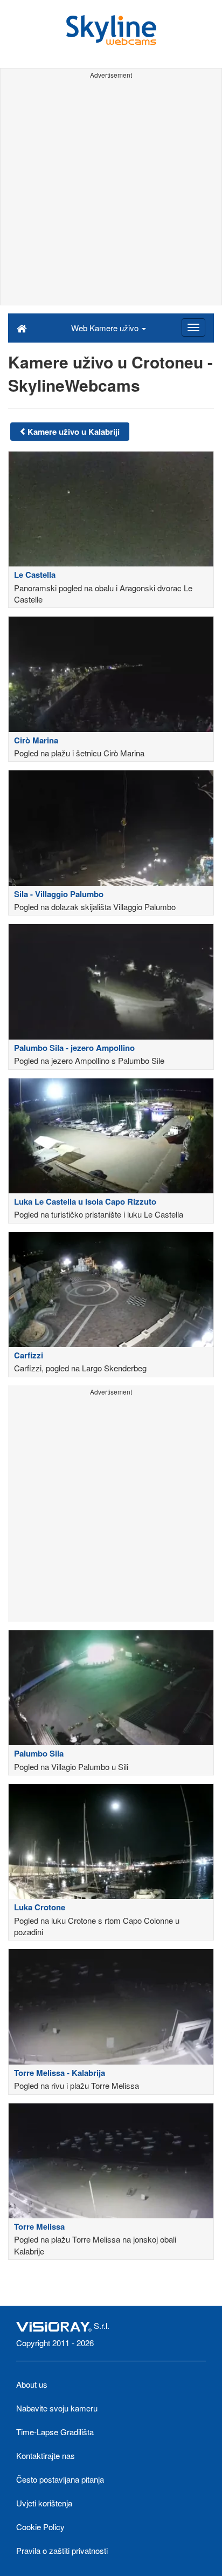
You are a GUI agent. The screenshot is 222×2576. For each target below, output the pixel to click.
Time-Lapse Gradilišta (55, 2432)
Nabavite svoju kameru (57, 2408)
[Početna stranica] (22, 327)
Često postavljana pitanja (60, 2479)
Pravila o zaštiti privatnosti (62, 2550)
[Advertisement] (111, 194)
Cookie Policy (40, 2527)
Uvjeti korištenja (44, 2503)
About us (32, 2384)
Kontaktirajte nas (46, 2455)
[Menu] (193, 327)
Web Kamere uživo (106, 328)
